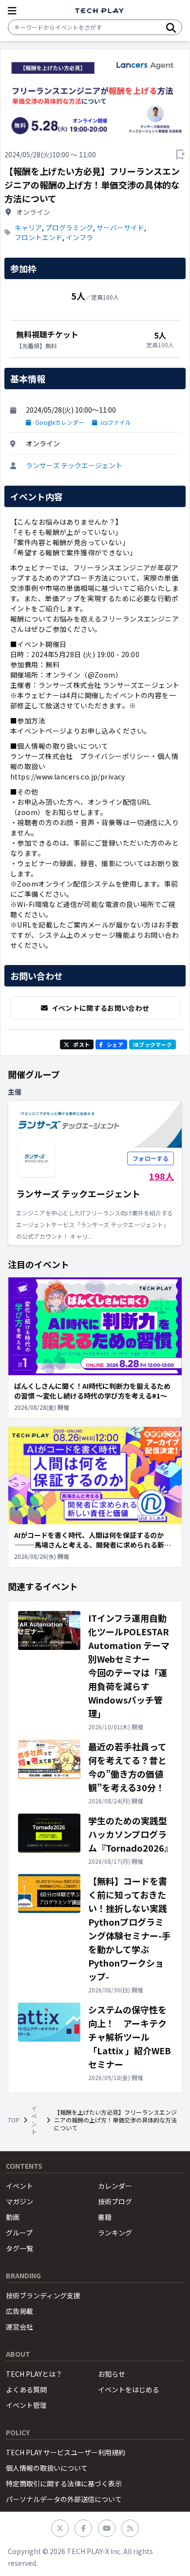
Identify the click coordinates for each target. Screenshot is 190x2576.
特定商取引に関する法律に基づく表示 (64, 2483)
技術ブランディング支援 (43, 2295)
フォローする (151, 1158)
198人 (161, 1176)
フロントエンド (38, 237)
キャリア (28, 227)
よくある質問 (26, 2389)
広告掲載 (19, 2311)
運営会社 (19, 2327)
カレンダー (115, 2186)
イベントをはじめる (129, 2389)
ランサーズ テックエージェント (74, 465)
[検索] (171, 27)
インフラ (79, 237)
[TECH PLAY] (99, 11)
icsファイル (116, 422)
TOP (14, 2120)
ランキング (115, 2233)
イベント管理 (26, 2405)
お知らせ (112, 2374)
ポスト (81, 1044)
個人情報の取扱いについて (47, 2468)
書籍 (105, 2217)
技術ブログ (115, 2201)
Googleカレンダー (60, 422)
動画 (13, 2217)
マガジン (19, 2201)
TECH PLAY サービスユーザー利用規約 (66, 2452)
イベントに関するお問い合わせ (101, 1008)
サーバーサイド (120, 227)
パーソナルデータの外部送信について (64, 2499)
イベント (34, 2120)
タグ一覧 (19, 2248)
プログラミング (69, 227)
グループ (19, 2233)
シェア (115, 1044)
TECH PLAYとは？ (34, 2374)
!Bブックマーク (152, 1044)
